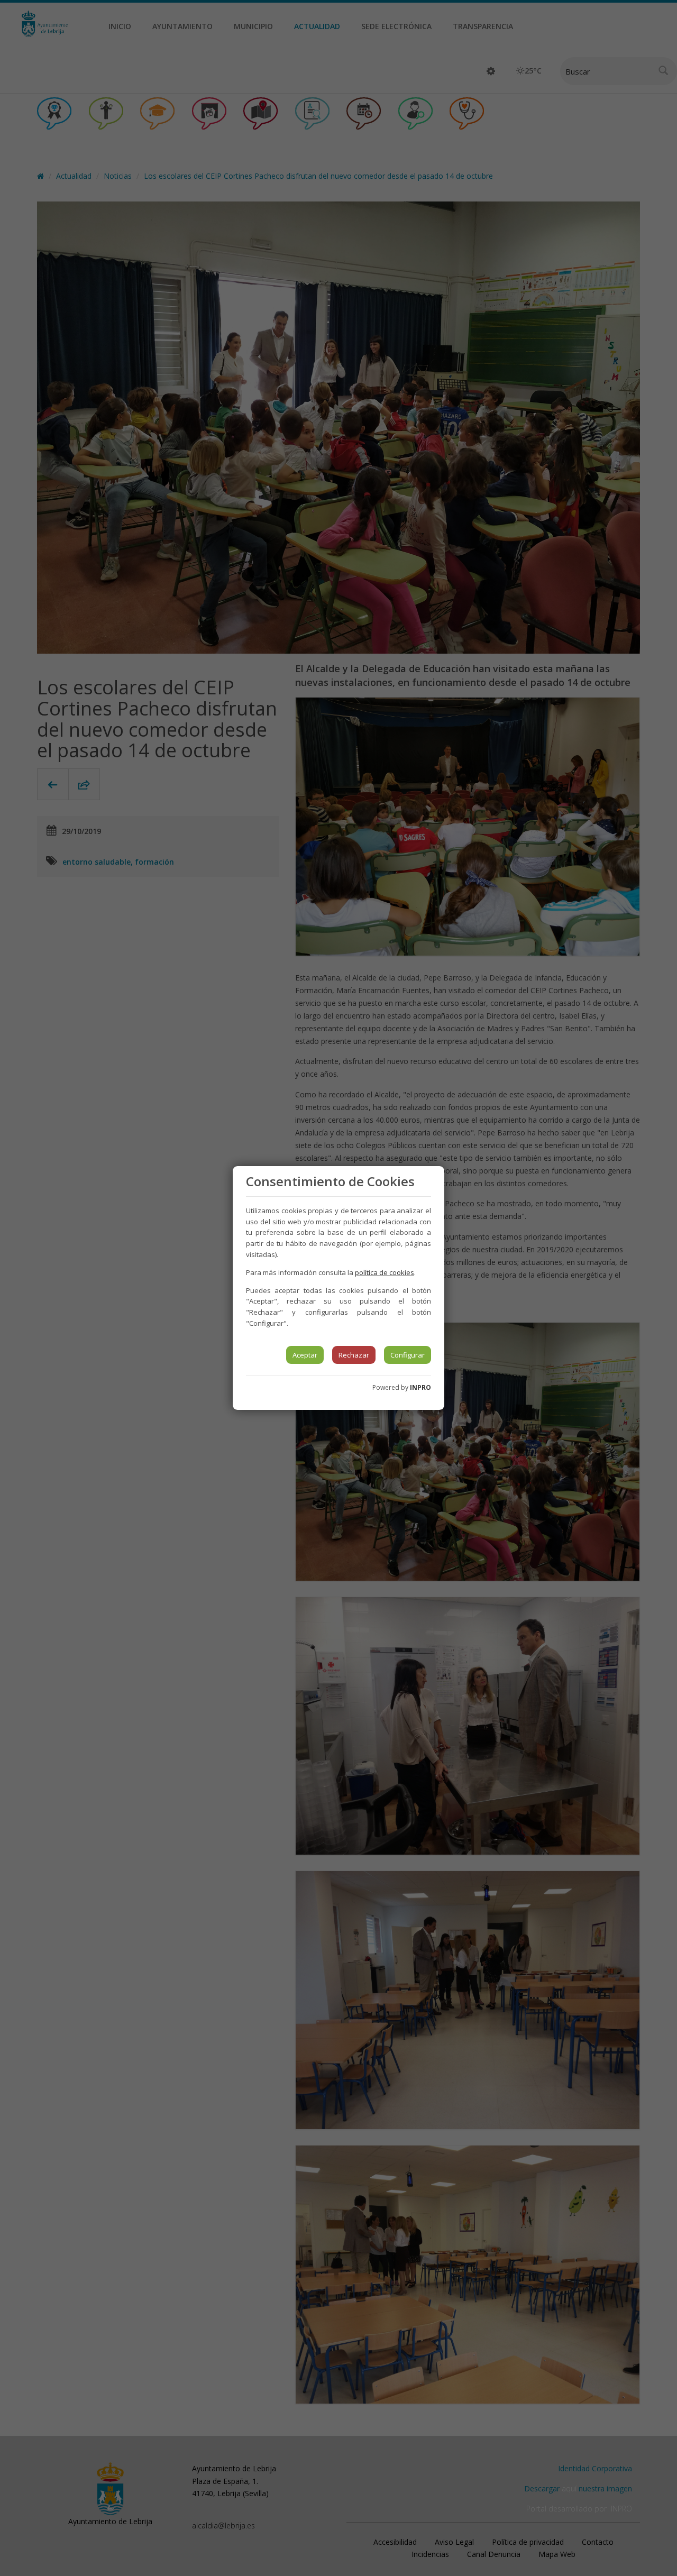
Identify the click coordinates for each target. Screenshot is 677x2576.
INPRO (420, 1387)
